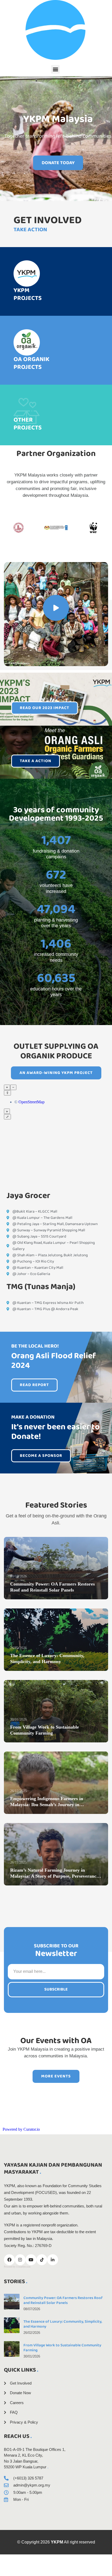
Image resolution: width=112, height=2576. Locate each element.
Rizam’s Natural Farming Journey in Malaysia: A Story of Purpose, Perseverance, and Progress (55, 1876)
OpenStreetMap (32, 1102)
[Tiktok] (42, 2260)
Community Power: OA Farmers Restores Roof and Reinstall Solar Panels (63, 2300)
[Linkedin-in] (53, 2260)
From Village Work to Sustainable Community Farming (62, 2348)
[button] (55, 69)
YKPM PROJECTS (28, 294)
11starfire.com (23, 2267)
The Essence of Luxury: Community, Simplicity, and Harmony (63, 2324)
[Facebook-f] (9, 2260)
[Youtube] (31, 2260)
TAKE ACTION (30, 230)
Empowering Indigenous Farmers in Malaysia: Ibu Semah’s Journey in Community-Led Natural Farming (47, 1805)
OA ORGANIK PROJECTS (31, 363)
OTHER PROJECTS (28, 424)
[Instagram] (20, 2260)
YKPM (57, 2542)
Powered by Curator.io (21, 2129)
